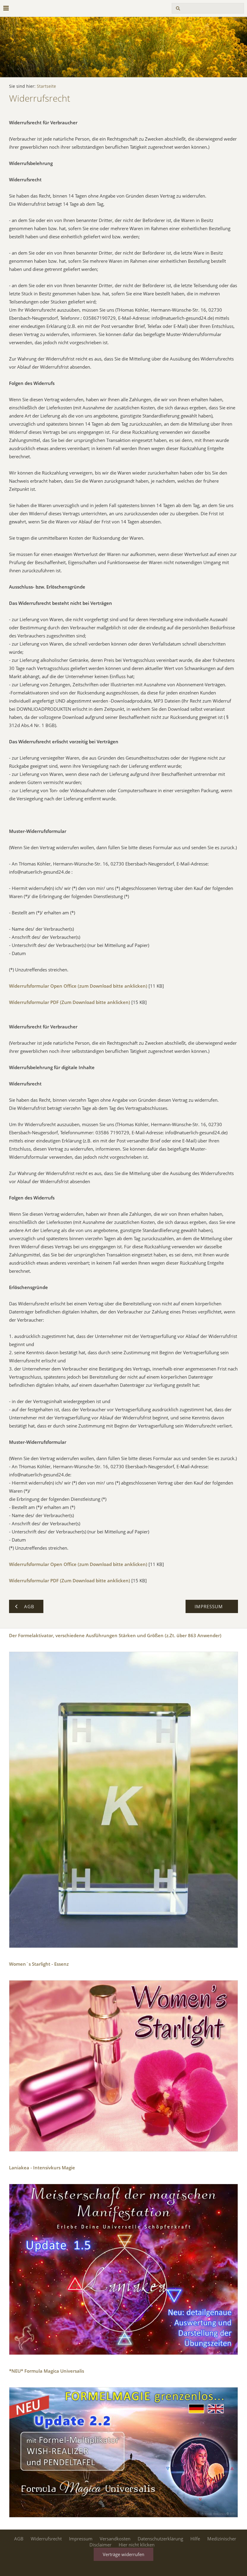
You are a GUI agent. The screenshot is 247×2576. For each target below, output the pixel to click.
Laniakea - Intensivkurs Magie (42, 2168)
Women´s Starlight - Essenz (39, 1964)
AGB (19, 2539)
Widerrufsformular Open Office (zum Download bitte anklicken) (78, 986)
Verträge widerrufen (123, 2554)
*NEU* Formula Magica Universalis (47, 2371)
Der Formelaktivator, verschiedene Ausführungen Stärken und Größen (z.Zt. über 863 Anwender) (115, 1635)
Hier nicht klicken (137, 2545)
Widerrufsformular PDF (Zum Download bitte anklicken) (70, 1002)
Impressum (81, 2539)
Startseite (46, 86)
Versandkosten (115, 2539)
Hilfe (195, 2539)
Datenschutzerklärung (160, 2539)
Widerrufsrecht (46, 2539)
